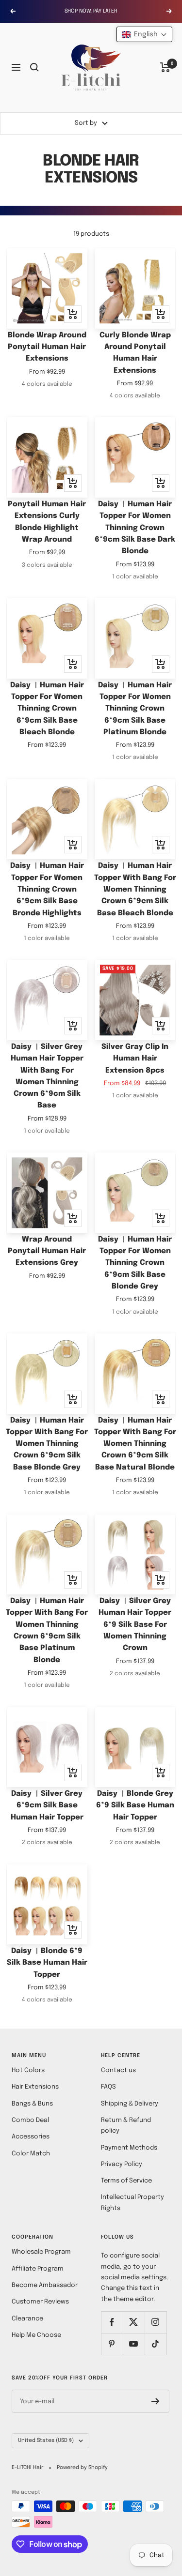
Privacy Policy (122, 2164)
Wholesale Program (41, 2252)
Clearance (27, 2319)
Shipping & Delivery (130, 2104)
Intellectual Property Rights (132, 2203)
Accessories (31, 2137)
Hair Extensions (35, 2087)
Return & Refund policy (126, 2126)
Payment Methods (129, 2148)
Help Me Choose (36, 2335)
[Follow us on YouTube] (134, 2344)
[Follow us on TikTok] (156, 2344)
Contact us (118, 2070)
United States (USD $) (46, 2440)
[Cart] (165, 67)
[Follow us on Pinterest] (112, 2344)
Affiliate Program (38, 2269)
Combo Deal (30, 2120)
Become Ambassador (45, 2285)
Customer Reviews (40, 2302)
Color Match (31, 2154)
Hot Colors (28, 2070)
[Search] (34, 67)
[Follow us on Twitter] (134, 2322)
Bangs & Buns (32, 2104)
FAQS (108, 2087)
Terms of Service (126, 2181)
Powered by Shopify (82, 2468)
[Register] (156, 2401)
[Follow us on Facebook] (112, 2322)
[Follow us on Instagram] (156, 2322)
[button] (144, 34)
